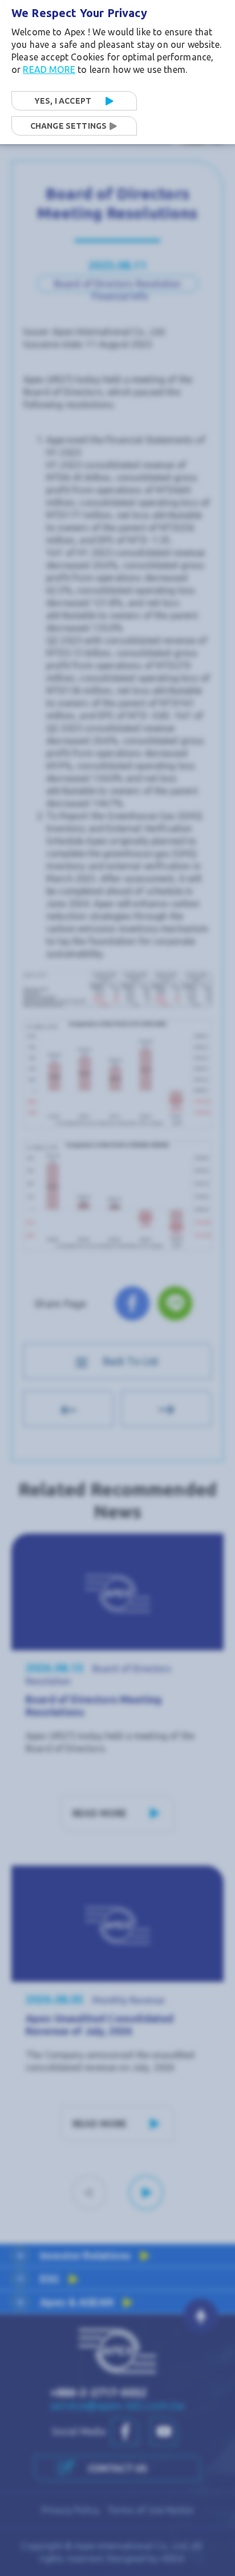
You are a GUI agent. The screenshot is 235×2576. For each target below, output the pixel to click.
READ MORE (49, 69)
